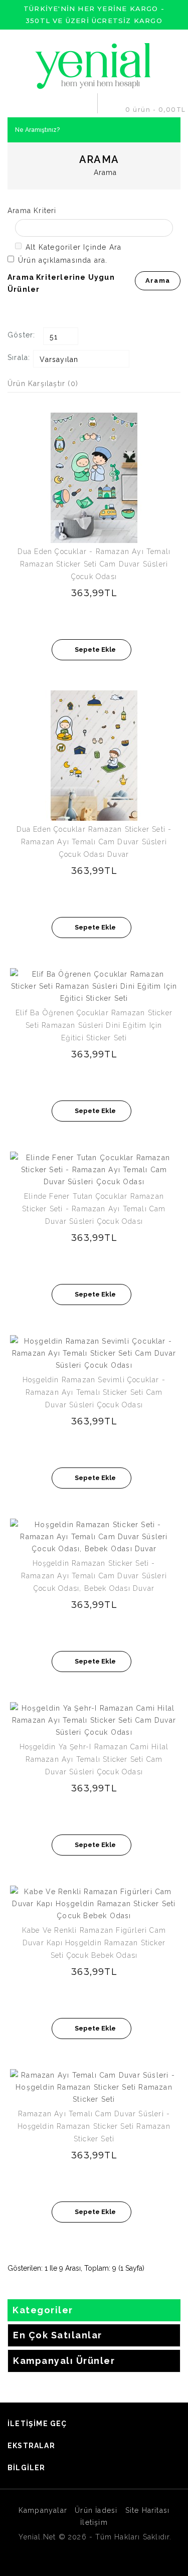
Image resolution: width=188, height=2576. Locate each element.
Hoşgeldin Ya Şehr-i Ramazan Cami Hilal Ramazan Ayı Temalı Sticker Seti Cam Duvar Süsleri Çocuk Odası (94, 1759)
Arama (106, 172)
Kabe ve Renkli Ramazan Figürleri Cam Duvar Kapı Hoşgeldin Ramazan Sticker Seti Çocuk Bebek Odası (94, 1943)
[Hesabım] (86, 103)
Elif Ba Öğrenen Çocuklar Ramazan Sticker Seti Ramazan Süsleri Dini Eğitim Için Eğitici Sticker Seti (94, 1025)
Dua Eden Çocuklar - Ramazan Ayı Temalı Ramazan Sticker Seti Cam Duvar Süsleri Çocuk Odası (94, 564)
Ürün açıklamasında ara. (63, 260)
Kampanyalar (43, 2510)
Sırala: (19, 357)
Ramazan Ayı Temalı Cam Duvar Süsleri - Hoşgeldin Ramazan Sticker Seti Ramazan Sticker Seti (94, 2126)
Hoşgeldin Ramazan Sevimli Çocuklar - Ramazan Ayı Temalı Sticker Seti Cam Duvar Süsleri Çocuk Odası (94, 1392)
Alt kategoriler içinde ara (73, 247)
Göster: (21, 335)
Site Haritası (148, 2510)
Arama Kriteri (32, 211)
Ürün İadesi (96, 2510)
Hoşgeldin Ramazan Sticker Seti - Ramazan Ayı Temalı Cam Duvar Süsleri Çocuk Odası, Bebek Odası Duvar (94, 1576)
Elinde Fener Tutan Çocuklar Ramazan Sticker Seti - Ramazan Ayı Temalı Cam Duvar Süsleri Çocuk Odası (94, 1209)
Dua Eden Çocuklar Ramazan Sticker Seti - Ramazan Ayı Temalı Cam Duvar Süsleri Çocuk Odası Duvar (94, 842)
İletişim (94, 2522)
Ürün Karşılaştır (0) (43, 384)
